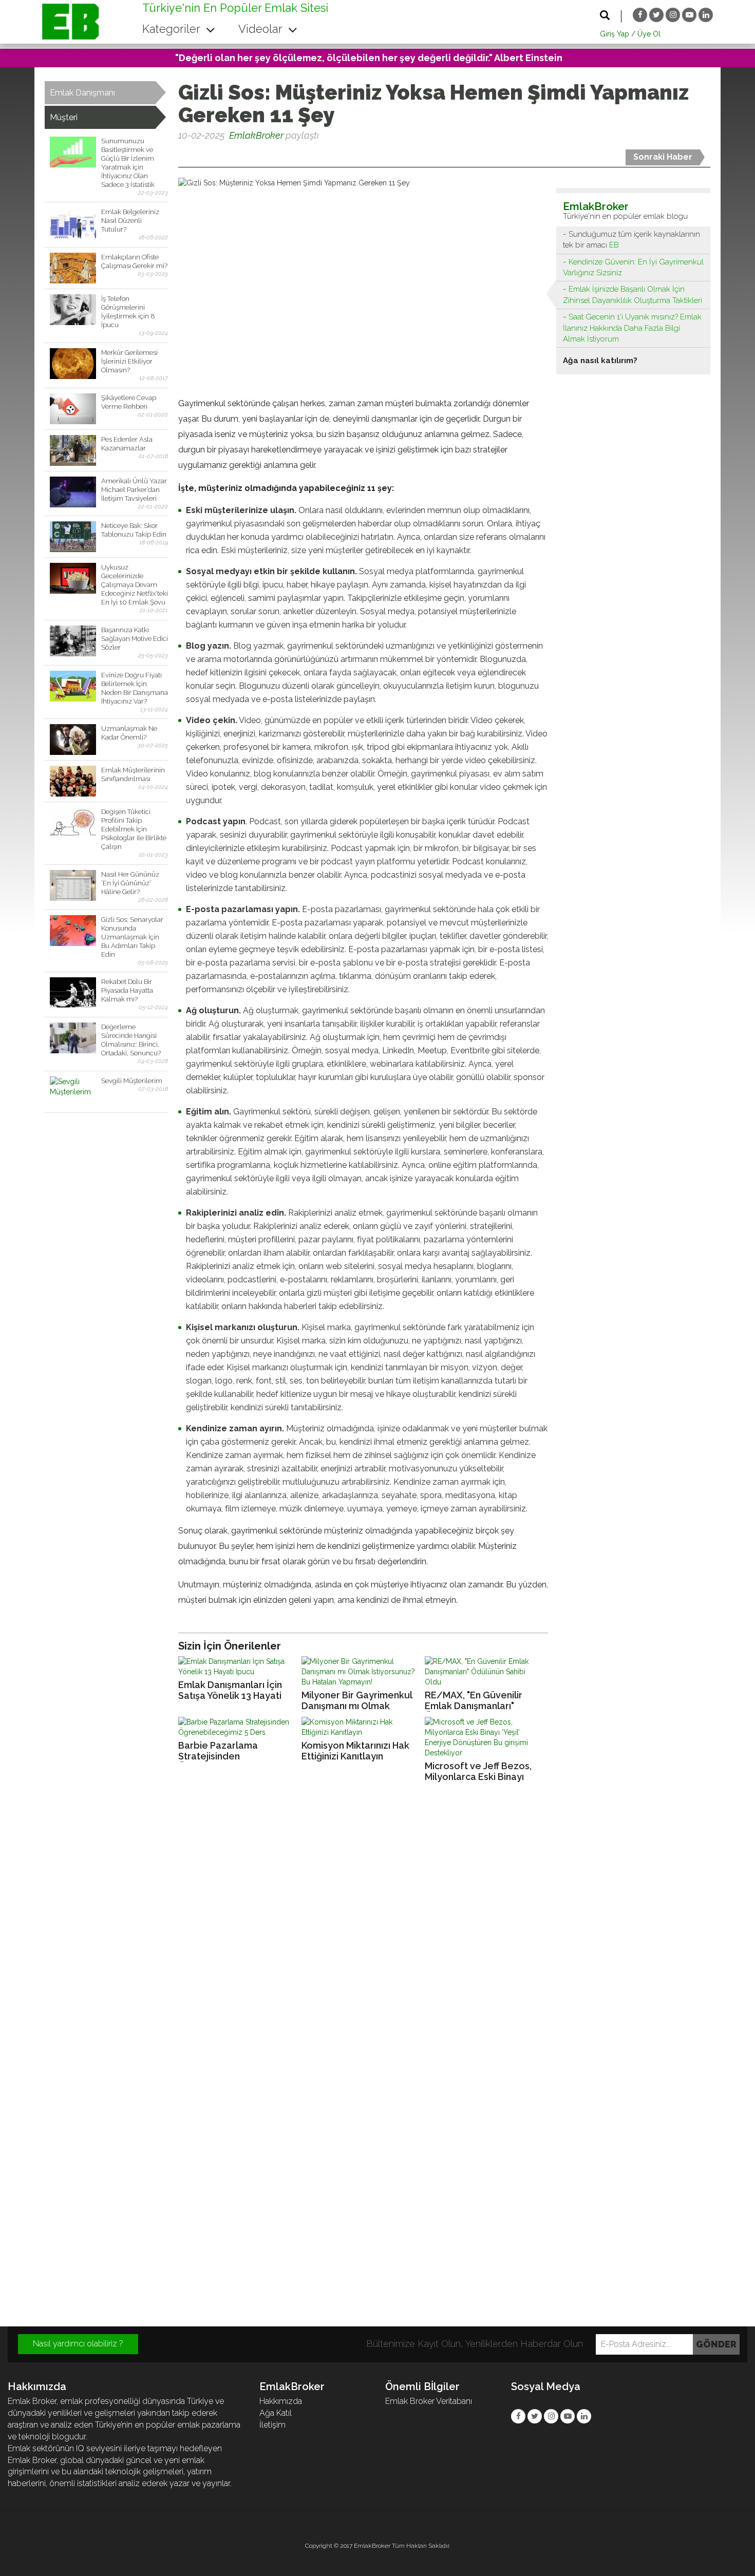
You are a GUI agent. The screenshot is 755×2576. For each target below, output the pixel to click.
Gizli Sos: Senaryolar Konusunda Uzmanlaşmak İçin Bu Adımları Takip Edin (132, 937)
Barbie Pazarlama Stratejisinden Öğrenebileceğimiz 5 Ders (236, 1751)
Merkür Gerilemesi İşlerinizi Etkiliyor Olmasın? (129, 361)
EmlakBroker (256, 135)
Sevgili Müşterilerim (132, 1081)
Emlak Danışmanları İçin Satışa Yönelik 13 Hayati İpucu (230, 1690)
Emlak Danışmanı (82, 93)
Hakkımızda (281, 2401)
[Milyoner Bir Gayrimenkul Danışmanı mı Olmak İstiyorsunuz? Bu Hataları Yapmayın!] (361, 1672)
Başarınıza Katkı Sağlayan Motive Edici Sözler (135, 639)
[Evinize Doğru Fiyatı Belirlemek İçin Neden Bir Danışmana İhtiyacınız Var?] (73, 686)
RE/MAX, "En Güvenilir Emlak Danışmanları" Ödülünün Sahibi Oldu (474, 1701)
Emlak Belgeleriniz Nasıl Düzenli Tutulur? (130, 221)
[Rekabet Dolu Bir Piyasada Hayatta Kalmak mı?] (73, 993)
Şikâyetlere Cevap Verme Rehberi (129, 402)
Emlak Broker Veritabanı (429, 2401)
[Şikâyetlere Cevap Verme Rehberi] (73, 409)
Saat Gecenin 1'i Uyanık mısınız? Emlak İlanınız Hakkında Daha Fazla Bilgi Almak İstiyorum (632, 328)
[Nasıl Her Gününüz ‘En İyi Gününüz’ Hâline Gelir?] (73, 885)
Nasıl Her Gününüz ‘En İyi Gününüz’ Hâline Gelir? (130, 883)
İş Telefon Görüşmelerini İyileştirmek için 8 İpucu (128, 312)
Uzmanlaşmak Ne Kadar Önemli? (129, 733)
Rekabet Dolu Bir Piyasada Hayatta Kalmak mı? (127, 990)
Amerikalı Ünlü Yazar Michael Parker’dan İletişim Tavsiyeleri (134, 490)
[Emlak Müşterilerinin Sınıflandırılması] (73, 781)
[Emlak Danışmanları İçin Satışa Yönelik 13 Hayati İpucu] (237, 1666)
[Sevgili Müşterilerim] (73, 1092)
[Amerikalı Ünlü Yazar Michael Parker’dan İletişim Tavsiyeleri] (73, 492)
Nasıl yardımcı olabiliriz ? (78, 2344)
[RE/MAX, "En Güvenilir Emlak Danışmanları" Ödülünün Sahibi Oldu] (484, 1672)
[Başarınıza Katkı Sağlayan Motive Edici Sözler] (73, 641)
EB (614, 245)
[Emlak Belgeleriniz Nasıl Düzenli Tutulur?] (73, 223)
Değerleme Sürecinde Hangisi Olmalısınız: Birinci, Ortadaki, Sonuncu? (131, 1040)
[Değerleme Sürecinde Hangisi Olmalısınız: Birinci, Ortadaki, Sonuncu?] (73, 1038)
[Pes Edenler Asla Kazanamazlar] (73, 450)
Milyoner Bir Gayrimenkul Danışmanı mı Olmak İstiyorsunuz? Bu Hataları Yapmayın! (357, 1701)
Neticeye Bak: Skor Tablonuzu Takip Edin (134, 530)
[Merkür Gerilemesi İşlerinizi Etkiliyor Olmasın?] (73, 364)
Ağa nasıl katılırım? (600, 361)
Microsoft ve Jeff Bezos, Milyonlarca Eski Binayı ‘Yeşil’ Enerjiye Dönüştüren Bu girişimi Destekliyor (483, 1772)
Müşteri (64, 117)
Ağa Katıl (276, 2413)
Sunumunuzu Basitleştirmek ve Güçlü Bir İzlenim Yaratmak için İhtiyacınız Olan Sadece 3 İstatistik (128, 163)
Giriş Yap (615, 34)
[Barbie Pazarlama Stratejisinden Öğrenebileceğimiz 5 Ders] (237, 1727)
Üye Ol (649, 34)
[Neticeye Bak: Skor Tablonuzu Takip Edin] (73, 537)
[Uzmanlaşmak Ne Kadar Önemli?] (73, 740)
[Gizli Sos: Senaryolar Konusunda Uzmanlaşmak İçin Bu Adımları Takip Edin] (73, 931)
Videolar (262, 29)
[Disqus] (377, 1930)
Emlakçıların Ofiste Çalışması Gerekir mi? (134, 261)
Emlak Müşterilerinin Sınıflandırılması (133, 774)
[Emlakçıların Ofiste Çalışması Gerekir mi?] (73, 268)
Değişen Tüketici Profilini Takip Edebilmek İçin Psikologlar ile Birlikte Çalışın (134, 829)
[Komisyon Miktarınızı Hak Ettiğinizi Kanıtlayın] (361, 1727)
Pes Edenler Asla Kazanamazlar (127, 444)
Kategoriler (173, 29)
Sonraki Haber (663, 157)
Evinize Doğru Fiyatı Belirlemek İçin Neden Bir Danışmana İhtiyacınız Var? (135, 688)
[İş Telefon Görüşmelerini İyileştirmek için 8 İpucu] (73, 310)
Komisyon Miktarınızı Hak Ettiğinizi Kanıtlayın (355, 1751)
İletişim (272, 2425)
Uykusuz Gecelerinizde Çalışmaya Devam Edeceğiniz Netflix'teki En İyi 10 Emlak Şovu (135, 585)
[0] (179, 155)
